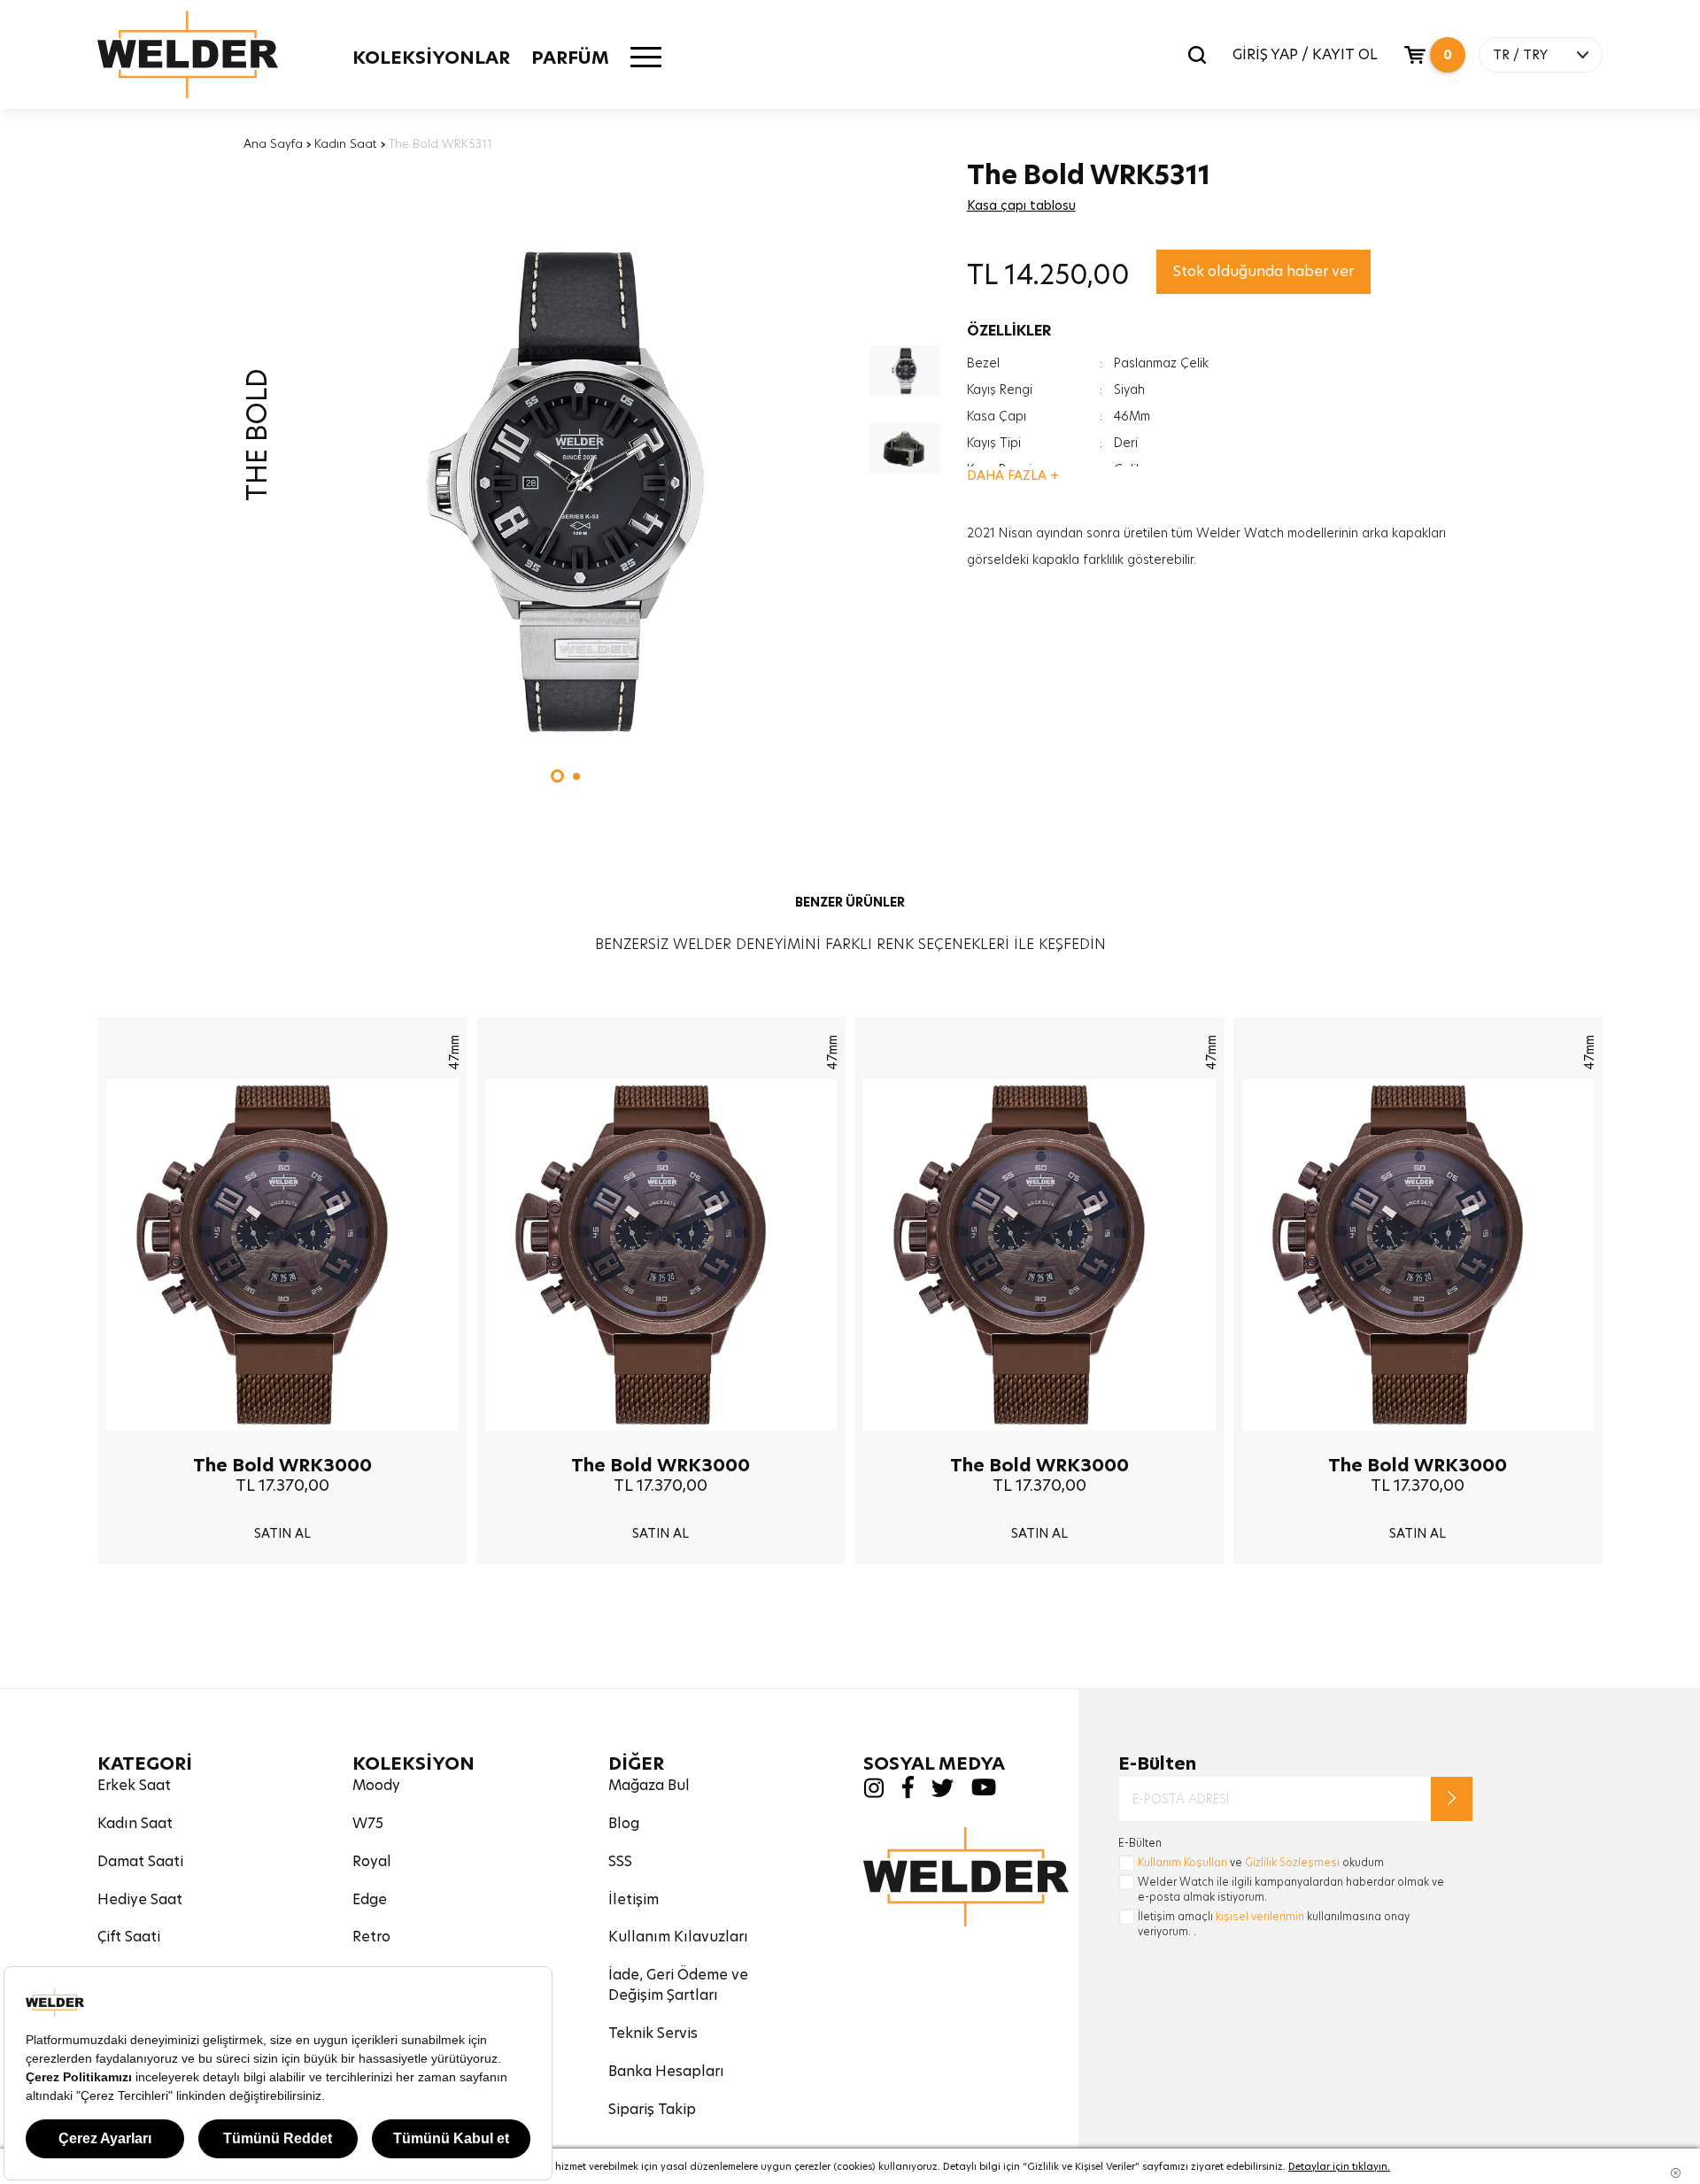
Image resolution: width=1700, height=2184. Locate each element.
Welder (188, 54)
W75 (368, 1823)
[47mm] (282, 1444)
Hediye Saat (140, 1899)
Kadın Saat (346, 143)
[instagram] (873, 1793)
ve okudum (1261, 1862)
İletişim (634, 1899)
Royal (372, 1861)
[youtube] (984, 1791)
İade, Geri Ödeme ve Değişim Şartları (678, 1985)
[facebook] (908, 1794)
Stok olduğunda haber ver (1263, 271)
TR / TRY (1520, 55)
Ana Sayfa (273, 143)
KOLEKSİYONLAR (431, 58)
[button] (557, 776)
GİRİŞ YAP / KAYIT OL (1305, 54)
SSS (620, 1861)
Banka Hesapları (666, 2071)
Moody (376, 1785)
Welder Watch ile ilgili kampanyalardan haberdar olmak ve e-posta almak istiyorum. (1291, 1889)
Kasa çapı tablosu (1021, 205)
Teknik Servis (653, 2033)
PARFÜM (570, 58)
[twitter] (943, 1792)
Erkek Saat (134, 1785)
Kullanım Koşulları (1182, 1862)
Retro (371, 1937)
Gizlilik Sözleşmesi (1292, 1862)
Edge (370, 1899)
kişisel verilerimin (1260, 1916)
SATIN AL (282, 1533)
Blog (624, 1823)
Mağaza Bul (649, 1785)
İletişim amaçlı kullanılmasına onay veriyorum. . (1274, 1924)
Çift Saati (129, 1937)
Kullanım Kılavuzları (678, 1937)
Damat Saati (140, 1861)
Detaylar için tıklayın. (1339, 2166)
